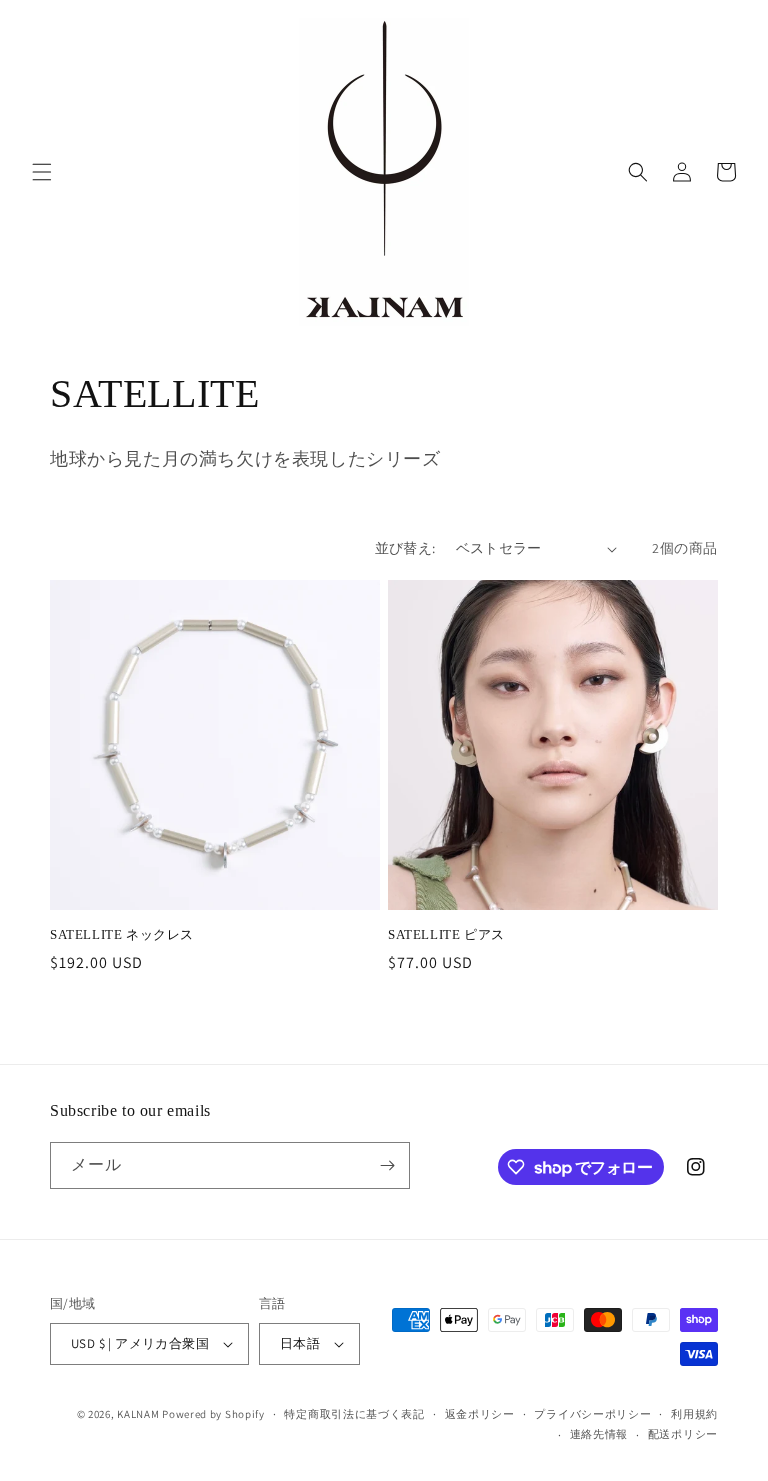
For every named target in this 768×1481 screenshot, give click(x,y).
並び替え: (405, 548)
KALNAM (138, 1414)
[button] (42, 172)
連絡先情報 (599, 1434)
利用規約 (694, 1414)
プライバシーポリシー (592, 1414)
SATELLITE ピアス (446, 934)
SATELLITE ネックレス (122, 934)
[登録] (387, 1165)
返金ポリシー (480, 1414)
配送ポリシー (683, 1434)
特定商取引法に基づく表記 (354, 1414)
